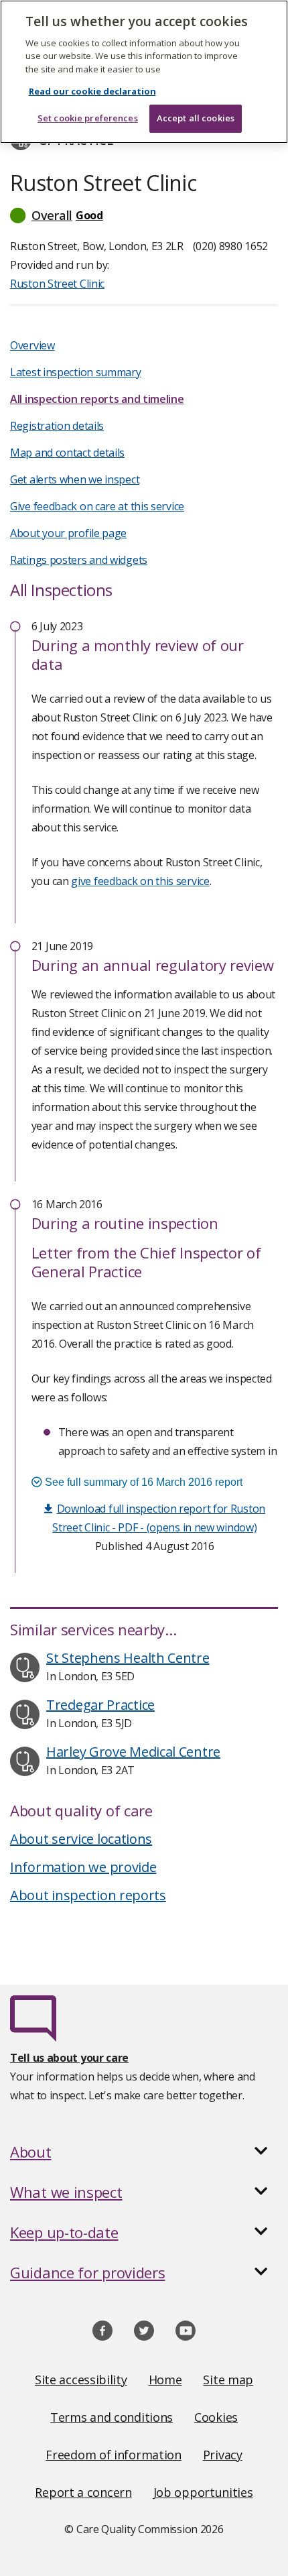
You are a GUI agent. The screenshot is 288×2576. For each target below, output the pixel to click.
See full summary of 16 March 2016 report (142, 1482)
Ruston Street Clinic (57, 284)
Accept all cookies (196, 118)
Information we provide (83, 1867)
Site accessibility (81, 2380)
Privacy (223, 2455)
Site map (228, 2380)
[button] (144, 215)
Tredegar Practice (100, 1705)
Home (165, 2380)
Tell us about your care (69, 2058)
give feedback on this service (140, 881)
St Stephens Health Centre (128, 1658)
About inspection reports (88, 1895)
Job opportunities (203, 2492)
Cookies (216, 2417)
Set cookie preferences (88, 118)
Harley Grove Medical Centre (133, 1752)
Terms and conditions (112, 2417)
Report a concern (83, 2492)
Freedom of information (113, 2455)
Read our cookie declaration (92, 91)
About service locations (81, 1839)
